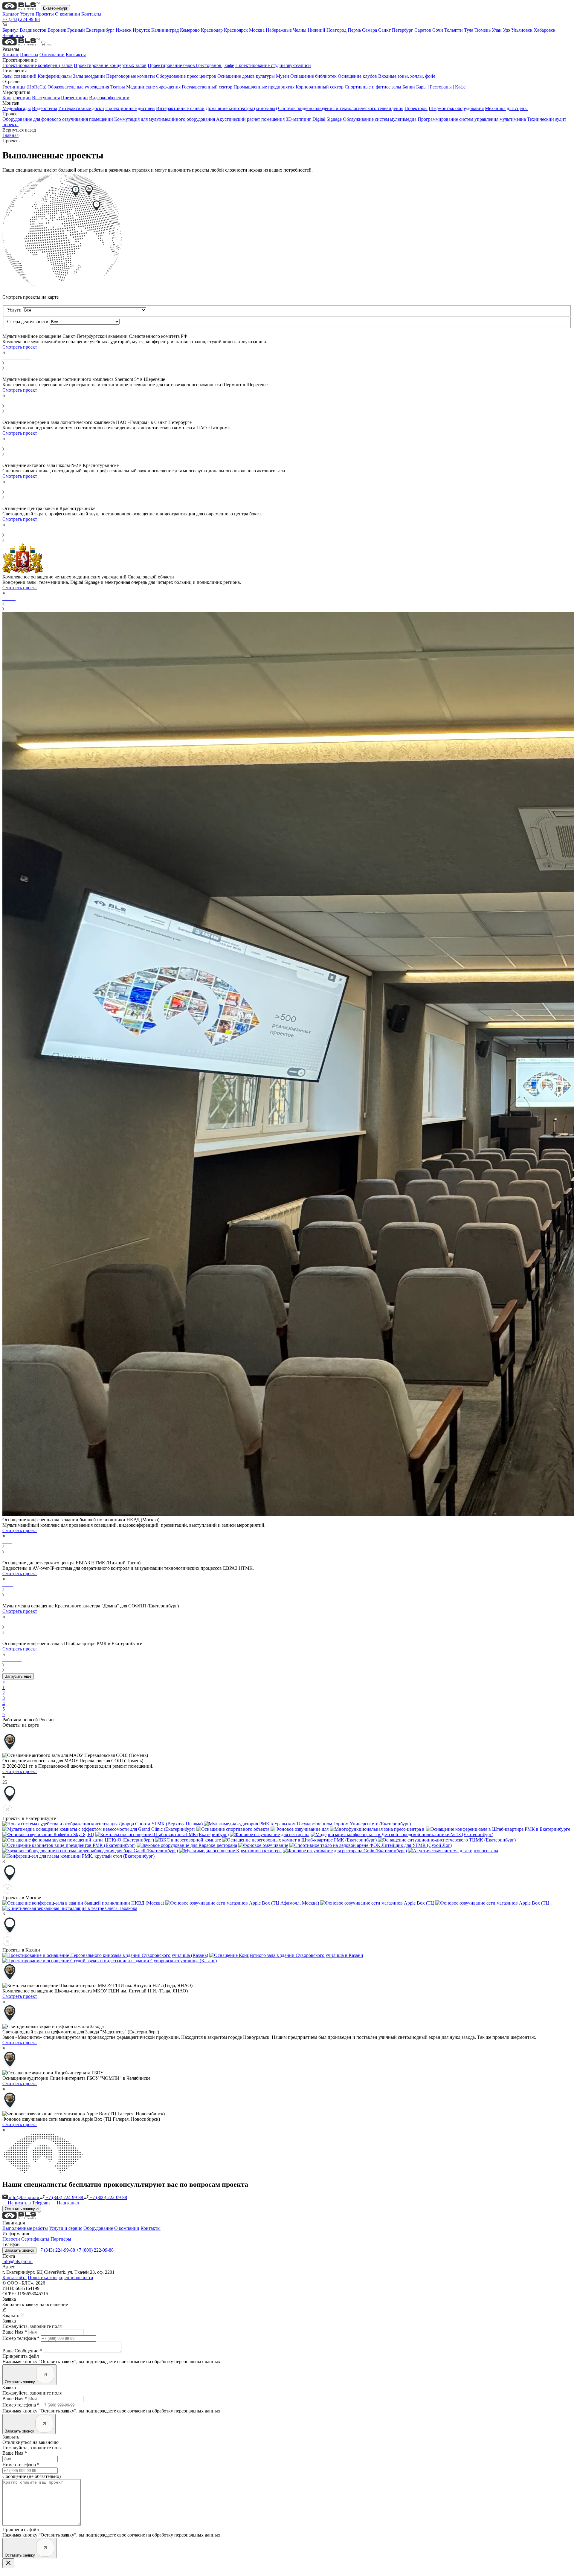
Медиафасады (17, 108)
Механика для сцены (506, 108)
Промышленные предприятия (264, 87)
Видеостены (45, 108)
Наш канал (68, 2203)
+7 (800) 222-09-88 (108, 2197)
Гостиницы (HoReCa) (24, 87)
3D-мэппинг (299, 119)
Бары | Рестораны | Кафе (441, 87)
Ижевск (124, 30)
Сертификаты (35, 2239)
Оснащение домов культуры (246, 76)
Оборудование (98, 2228)
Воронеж (57, 30)
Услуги (28, 14)
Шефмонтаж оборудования (456, 108)
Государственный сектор (207, 87)
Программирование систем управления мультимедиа (472, 119)
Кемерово (190, 30)
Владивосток (34, 30)
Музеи (283, 76)
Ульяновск (522, 30)
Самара (370, 30)
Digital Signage (327, 119)
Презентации (74, 98)
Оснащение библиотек (313, 76)
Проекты (45, 14)
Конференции (17, 98)
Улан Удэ (502, 30)
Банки (409, 87)
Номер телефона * (21, 2338)
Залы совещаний (19, 76)
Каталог (11, 14)
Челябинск (13, 35)
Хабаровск (545, 30)
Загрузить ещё (18, 1676)
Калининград (166, 30)
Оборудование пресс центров (186, 76)
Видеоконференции (109, 98)
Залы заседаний (89, 76)
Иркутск (142, 30)
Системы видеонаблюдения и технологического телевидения (341, 108)
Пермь (355, 30)
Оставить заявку (20, 2209)
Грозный (77, 30)
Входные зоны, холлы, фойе (407, 76)
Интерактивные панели (180, 108)
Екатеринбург (55, 8)
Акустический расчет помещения (250, 119)
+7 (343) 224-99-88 (21, 19)
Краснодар (212, 30)
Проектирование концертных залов (110, 65)
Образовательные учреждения (78, 87)
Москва (257, 30)
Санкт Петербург (396, 30)
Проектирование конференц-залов (38, 65)
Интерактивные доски (81, 108)
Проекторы (416, 108)
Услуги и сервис (66, 2228)
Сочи (438, 30)
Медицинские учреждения (153, 87)
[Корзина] (44, 44)
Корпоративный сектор (320, 87)
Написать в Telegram (29, 2203)
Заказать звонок (19, 2250)
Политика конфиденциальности (61, 2278)
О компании (68, 14)
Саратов (423, 30)
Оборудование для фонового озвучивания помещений (58, 119)
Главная (10, 135)
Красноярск (236, 30)
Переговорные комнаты (130, 76)
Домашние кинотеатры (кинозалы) (241, 108)
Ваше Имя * (15, 2332)
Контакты (91, 14)
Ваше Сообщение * (22, 2351)
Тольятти (454, 30)
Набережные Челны (287, 30)
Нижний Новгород (328, 30)
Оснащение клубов (357, 76)
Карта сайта (14, 2278)
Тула (469, 30)
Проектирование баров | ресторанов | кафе (191, 65)
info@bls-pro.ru (24, 2197)
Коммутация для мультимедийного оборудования (165, 119)
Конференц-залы (55, 76)
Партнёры (61, 2239)
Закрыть (11, 2437)
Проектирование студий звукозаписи (273, 65)
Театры (118, 87)
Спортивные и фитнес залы (373, 87)
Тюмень (483, 30)
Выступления (46, 98)
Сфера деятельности (28, 322)
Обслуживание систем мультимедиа (380, 119)
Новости (11, 2239)
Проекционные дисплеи (130, 108)
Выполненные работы (25, 2228)
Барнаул (11, 30)
